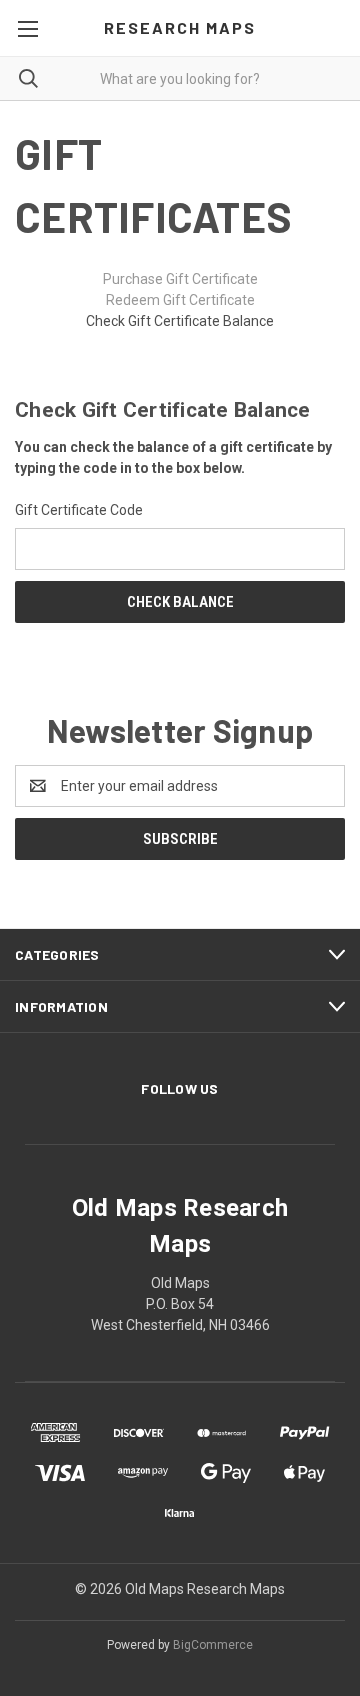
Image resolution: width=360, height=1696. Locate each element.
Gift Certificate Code (79, 510)
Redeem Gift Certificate (180, 300)
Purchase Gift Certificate (180, 279)
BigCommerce (213, 1645)
